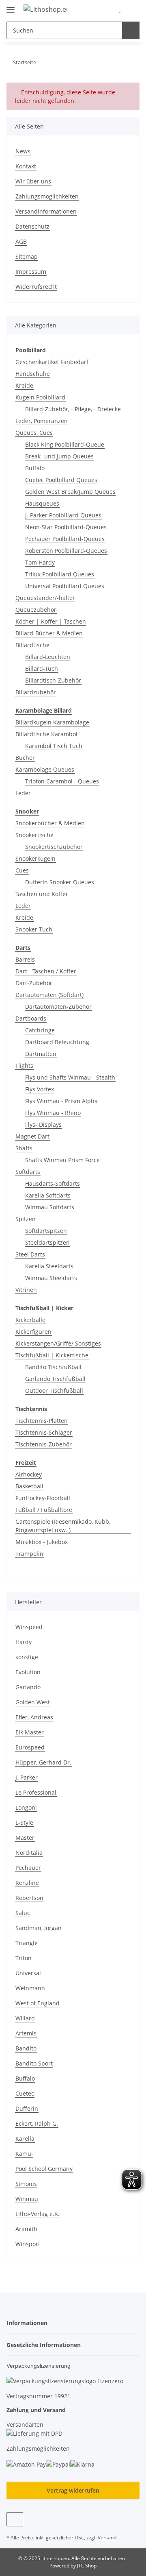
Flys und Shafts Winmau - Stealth (70, 1077)
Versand (107, 2538)
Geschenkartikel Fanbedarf (52, 362)
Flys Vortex (40, 1089)
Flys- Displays (43, 1124)
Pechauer (28, 1868)
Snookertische (34, 835)
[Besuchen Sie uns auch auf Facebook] (15, 2519)
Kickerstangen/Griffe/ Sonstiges (58, 1343)
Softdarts (28, 1172)
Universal (28, 1973)
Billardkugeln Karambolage (52, 722)
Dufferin (27, 2108)
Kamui (24, 2154)
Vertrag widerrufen (73, 2490)
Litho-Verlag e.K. (38, 2214)
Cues (22, 870)
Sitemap (27, 256)
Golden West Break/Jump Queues (70, 492)
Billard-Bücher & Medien (49, 633)
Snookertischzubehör (54, 847)
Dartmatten (41, 1054)
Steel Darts (30, 1254)
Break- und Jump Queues (59, 456)
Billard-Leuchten (48, 657)
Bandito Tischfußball (53, 1367)
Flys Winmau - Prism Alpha (61, 1101)
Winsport (28, 2244)
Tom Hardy (40, 562)
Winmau (27, 2199)
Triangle (27, 1943)
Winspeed (29, 1627)
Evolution (28, 1672)
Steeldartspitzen (47, 1242)
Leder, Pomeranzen (42, 421)
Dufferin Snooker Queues (60, 882)
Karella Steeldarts (49, 1266)
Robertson (29, 1898)
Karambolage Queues (45, 769)
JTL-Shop (87, 2566)
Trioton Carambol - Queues (62, 781)
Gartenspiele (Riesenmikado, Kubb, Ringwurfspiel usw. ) (63, 1526)
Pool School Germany (44, 2169)
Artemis (26, 2033)
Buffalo (35, 468)
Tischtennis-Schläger (44, 1432)
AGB (21, 241)
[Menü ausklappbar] (11, 6)
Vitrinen (26, 1290)
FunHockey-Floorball (43, 1498)
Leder (23, 793)
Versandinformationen (46, 211)
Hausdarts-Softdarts (53, 1183)
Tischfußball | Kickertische (52, 1355)
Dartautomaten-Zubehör (58, 1007)
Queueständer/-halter (45, 598)
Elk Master (30, 1732)
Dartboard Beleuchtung (57, 1042)
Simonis (26, 2184)
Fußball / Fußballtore (44, 1510)
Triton (24, 1958)
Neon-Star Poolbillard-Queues (66, 527)
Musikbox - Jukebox (42, 1542)
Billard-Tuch (42, 669)
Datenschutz (32, 226)
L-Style (24, 1822)
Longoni (26, 1807)
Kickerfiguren (33, 1332)
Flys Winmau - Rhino (53, 1113)
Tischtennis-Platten (42, 1421)
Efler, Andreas (34, 1717)
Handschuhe (33, 374)
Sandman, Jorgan (39, 1928)
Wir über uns (33, 181)
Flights (24, 1066)
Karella (25, 2139)
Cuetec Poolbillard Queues (61, 480)
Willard (25, 2018)
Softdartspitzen (46, 1231)
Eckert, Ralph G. (37, 2123)
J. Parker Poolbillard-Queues (63, 515)
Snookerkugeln (35, 858)
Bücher (25, 758)
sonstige (27, 1657)
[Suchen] (131, 30)
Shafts (24, 1148)
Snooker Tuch (34, 929)
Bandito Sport (34, 2063)
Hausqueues (42, 503)
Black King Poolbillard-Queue (65, 444)
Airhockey (29, 1474)
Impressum (31, 272)
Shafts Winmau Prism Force (62, 1160)
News (23, 151)
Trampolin (29, 1554)
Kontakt (26, 166)
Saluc (23, 1913)
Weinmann (30, 1988)
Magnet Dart (32, 1136)
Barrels (25, 959)
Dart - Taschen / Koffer (46, 971)
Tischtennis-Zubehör (44, 1444)
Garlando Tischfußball (55, 1379)
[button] (107, 9)
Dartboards (31, 1018)
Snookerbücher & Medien (50, 823)
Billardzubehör (36, 692)
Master (25, 1838)
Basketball (29, 1486)
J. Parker (27, 1777)
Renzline (27, 1883)
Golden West (33, 1702)
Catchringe (40, 1030)
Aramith (26, 2229)
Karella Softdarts (48, 1195)
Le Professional (36, 1792)
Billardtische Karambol (46, 734)
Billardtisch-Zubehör (53, 680)
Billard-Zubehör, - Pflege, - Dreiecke (73, 409)
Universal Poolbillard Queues (65, 586)
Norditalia (29, 1853)
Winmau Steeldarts (51, 1278)
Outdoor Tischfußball (54, 1391)
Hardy (24, 1642)
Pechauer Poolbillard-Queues (65, 539)
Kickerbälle (30, 1320)
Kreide (24, 385)
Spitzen (26, 1219)
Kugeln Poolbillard (40, 397)
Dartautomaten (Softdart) (49, 995)
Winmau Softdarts (50, 1207)
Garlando (28, 1687)
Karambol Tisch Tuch (54, 746)
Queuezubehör (36, 610)
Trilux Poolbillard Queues (60, 574)
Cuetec (25, 2093)
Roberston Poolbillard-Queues (66, 551)
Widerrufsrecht (36, 287)
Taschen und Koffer (42, 894)
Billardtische (32, 645)
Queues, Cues (34, 433)
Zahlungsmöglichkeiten (47, 196)
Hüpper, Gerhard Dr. (43, 1762)
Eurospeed (30, 1747)
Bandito (26, 2048)
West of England (38, 2003)
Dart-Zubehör (34, 983)
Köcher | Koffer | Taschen (51, 621)
